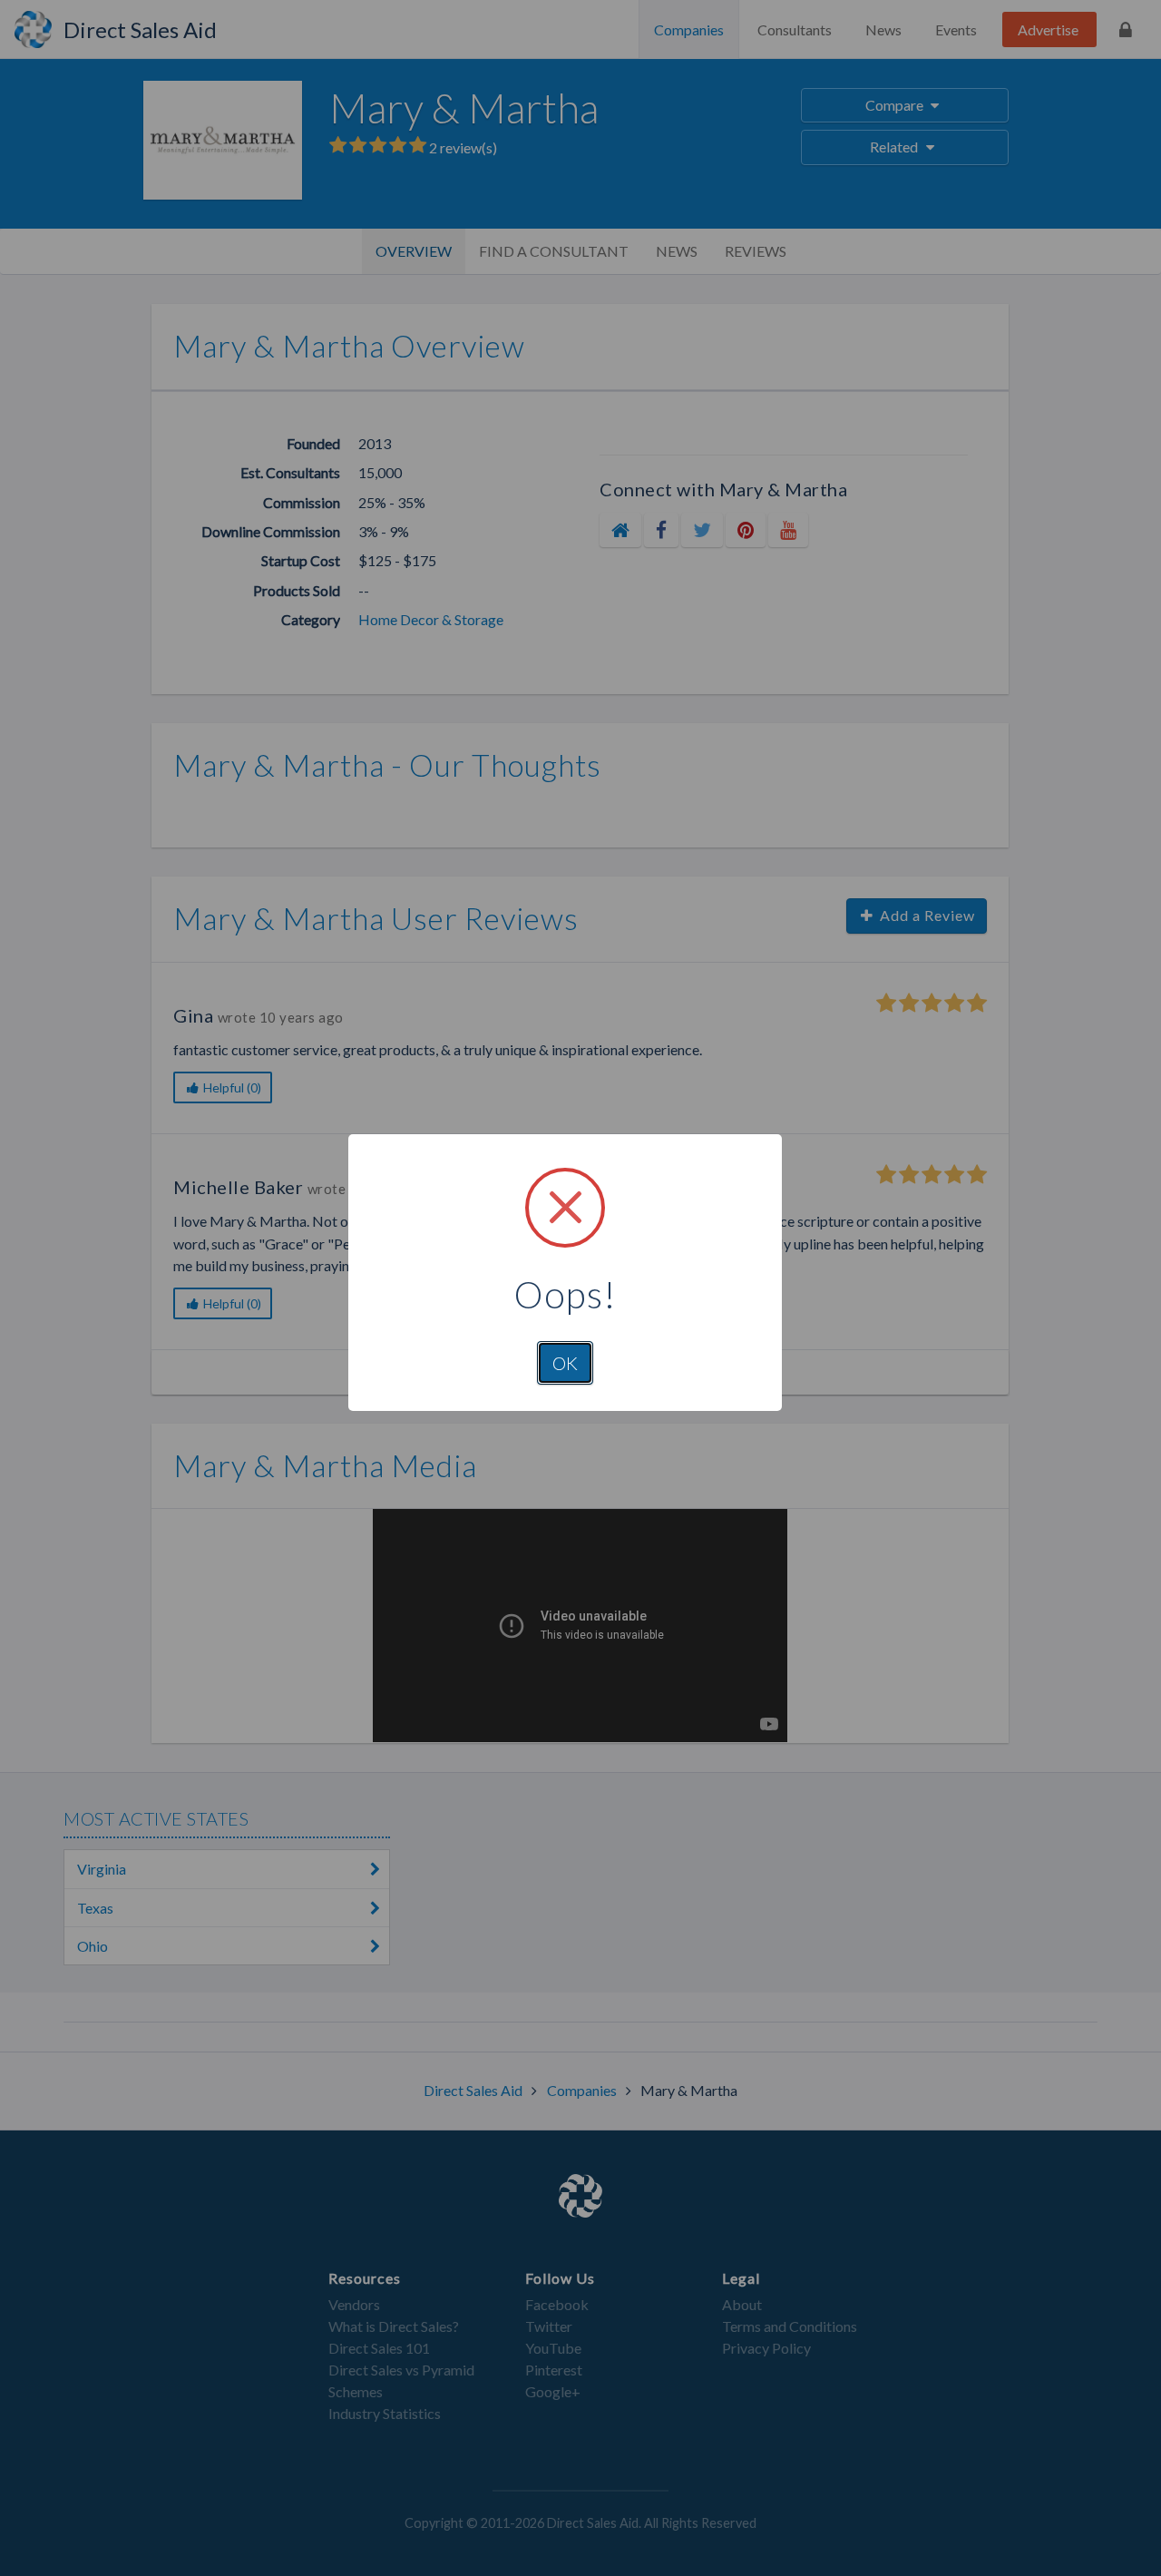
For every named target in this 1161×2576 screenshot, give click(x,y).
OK (565, 1363)
